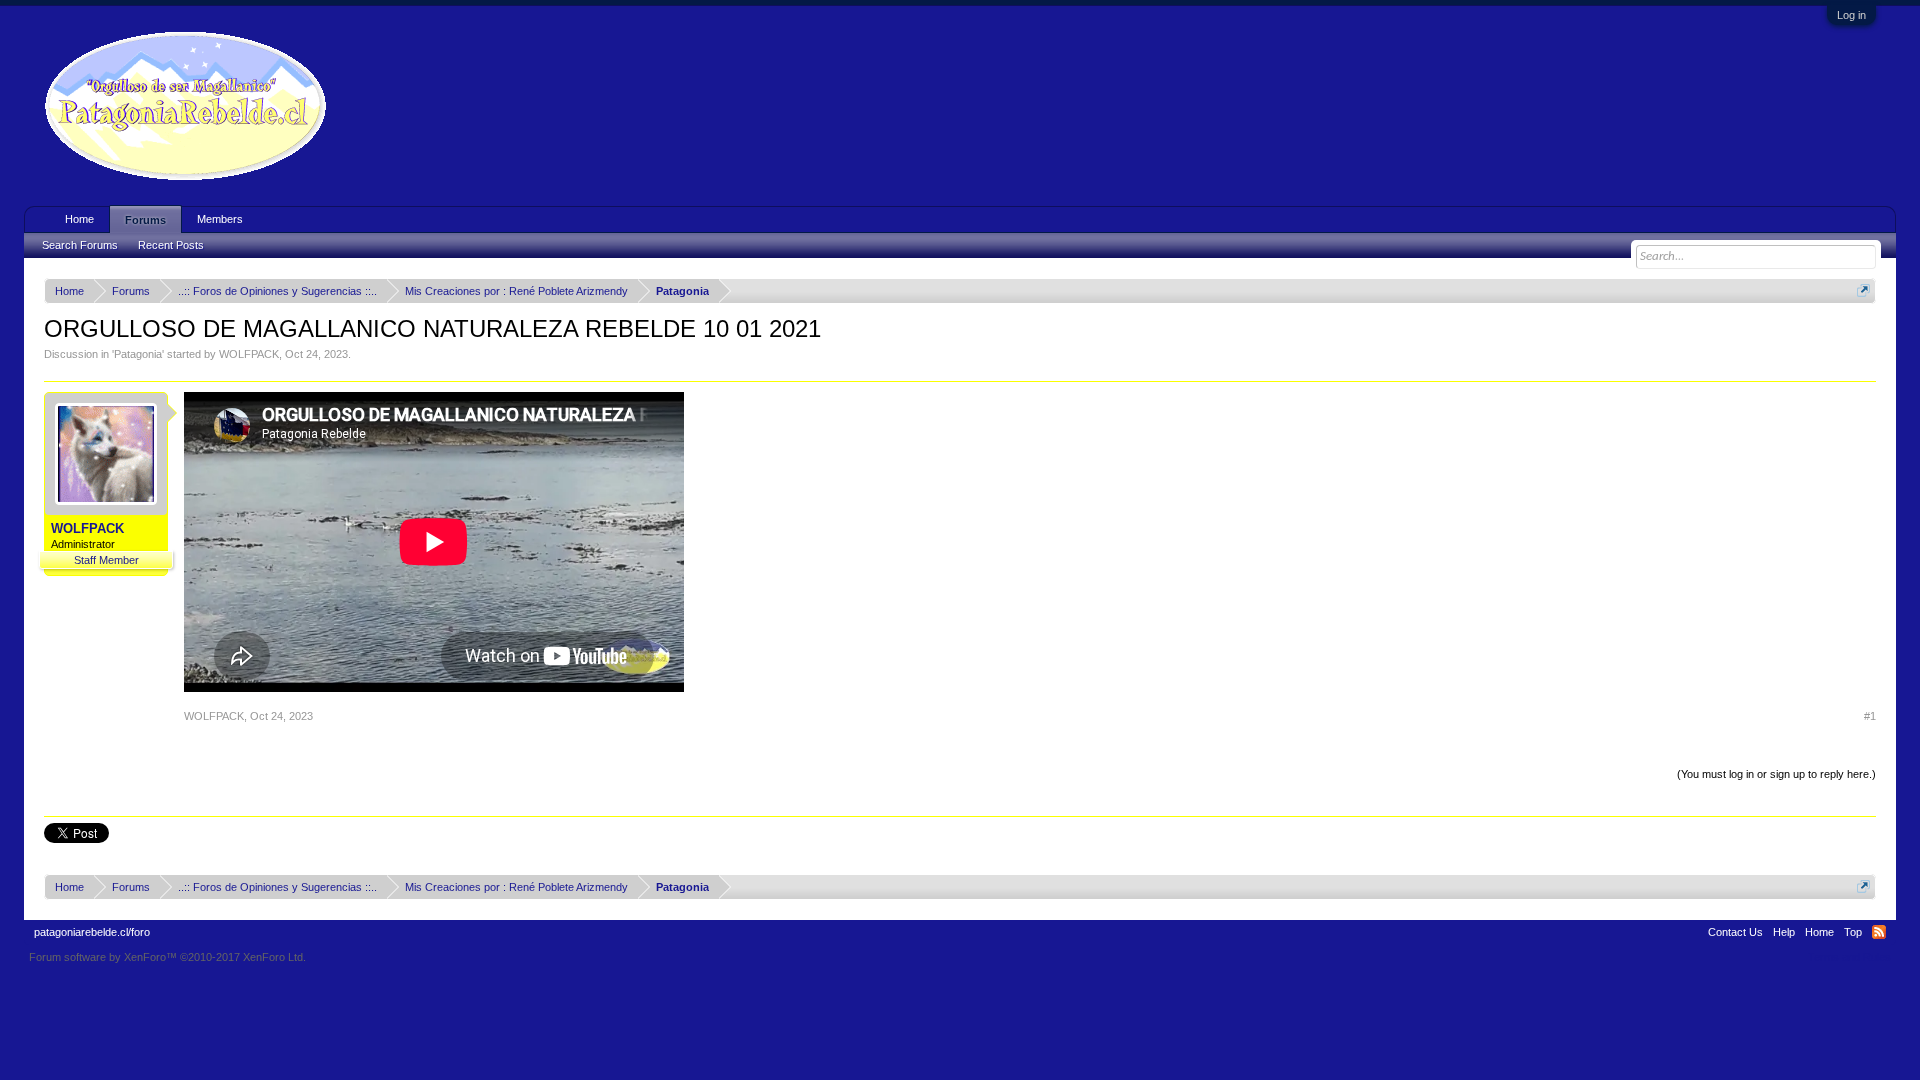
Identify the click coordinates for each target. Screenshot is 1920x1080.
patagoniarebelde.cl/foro (92, 932)
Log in (1851, 15)
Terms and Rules (1849, 957)
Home (79, 219)
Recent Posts (171, 245)
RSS (1879, 932)
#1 (1870, 716)
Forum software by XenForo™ (167, 957)
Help (1784, 932)
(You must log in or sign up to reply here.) (1776, 774)
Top (1853, 932)
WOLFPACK (249, 354)
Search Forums (80, 245)
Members (220, 219)
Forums (145, 220)
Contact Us (1735, 932)
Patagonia (138, 354)
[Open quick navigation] (1863, 290)
